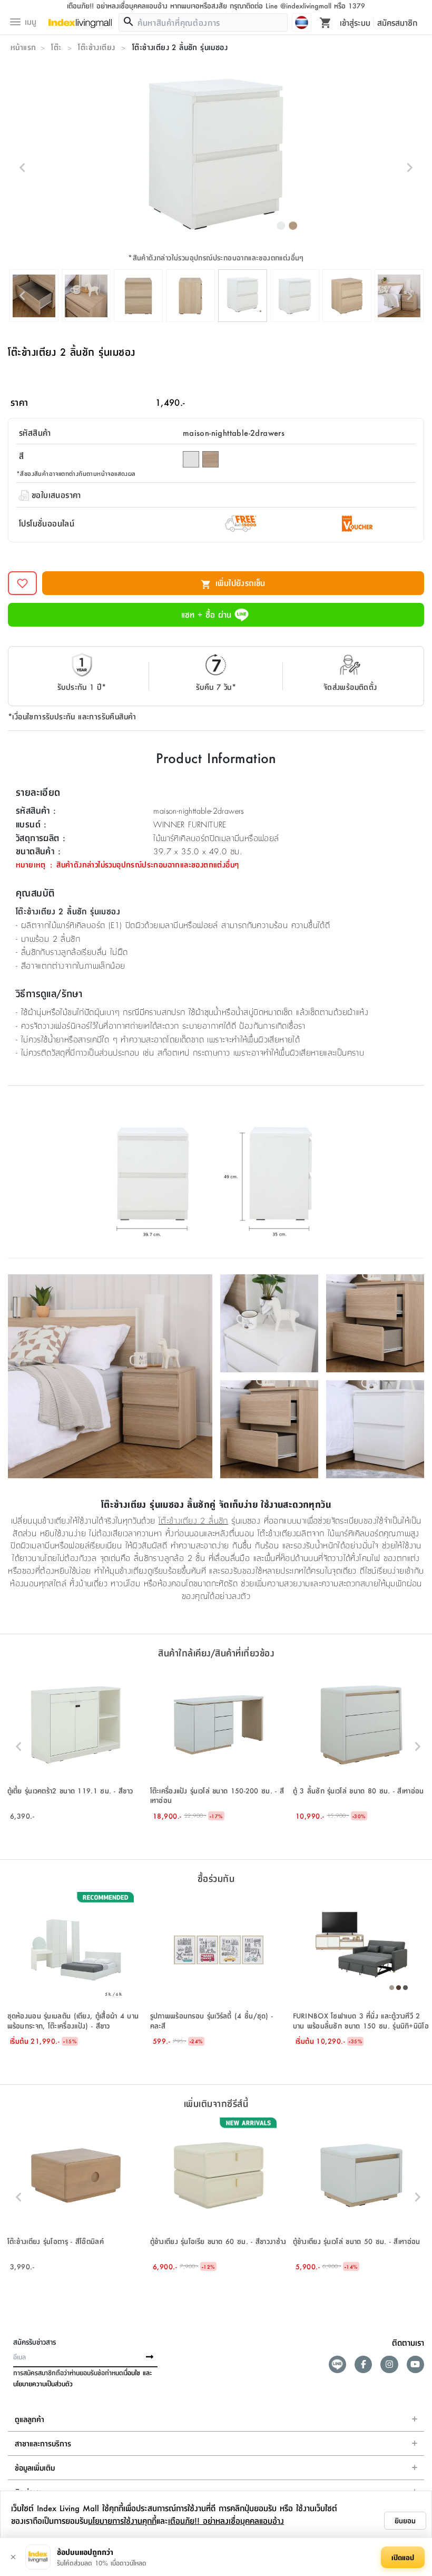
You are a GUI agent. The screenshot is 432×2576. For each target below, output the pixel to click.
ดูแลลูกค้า (30, 2419)
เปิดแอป (403, 2557)
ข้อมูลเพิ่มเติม (35, 2467)
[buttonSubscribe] (150, 2357)
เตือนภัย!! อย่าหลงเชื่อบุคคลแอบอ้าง (226, 2520)
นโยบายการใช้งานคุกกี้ (122, 2520)
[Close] (13, 2557)
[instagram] (389, 2364)
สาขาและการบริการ (43, 2443)
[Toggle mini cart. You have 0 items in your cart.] (326, 22)
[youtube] (415, 2364)
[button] (76, 1747)
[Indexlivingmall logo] (80, 24)
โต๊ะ (56, 47)
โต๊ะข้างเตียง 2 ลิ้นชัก (193, 1520)
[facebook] (363, 2364)
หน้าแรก (23, 47)
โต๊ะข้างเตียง (96, 47)
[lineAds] (337, 2364)
